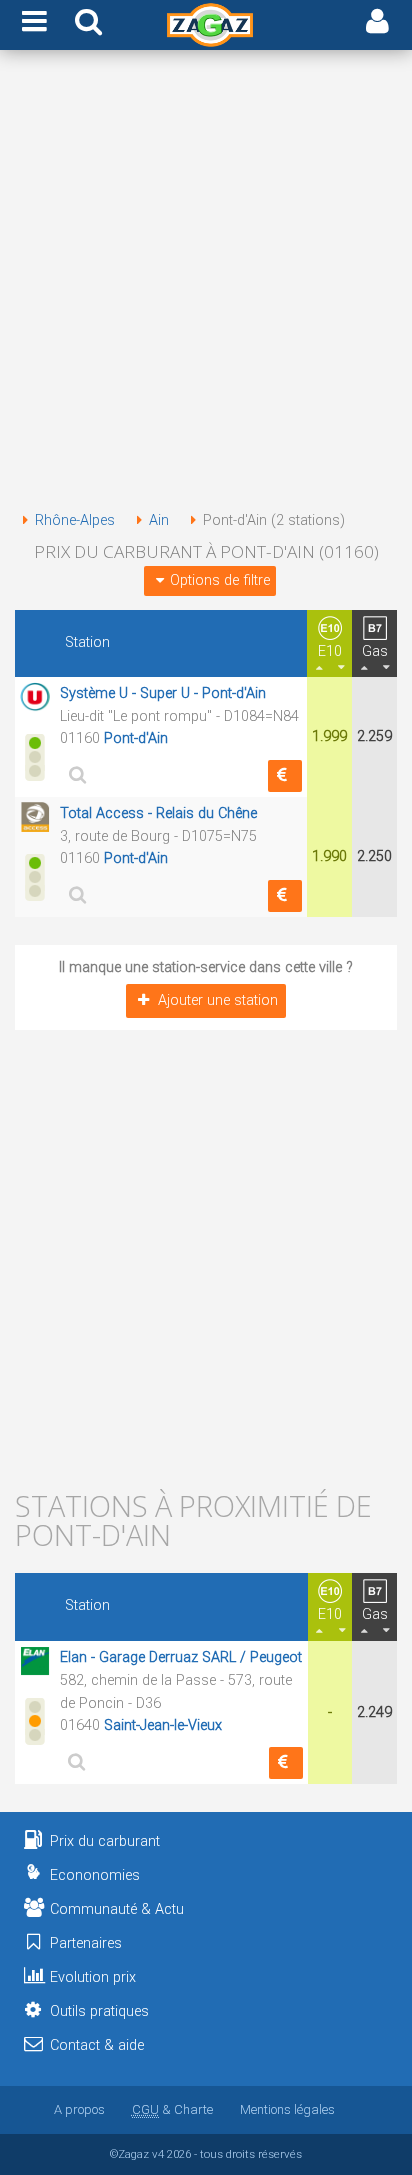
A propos (79, 2109)
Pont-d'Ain (136, 738)
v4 (158, 2154)
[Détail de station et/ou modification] (74, 774)
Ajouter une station (218, 1000)
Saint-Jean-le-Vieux (163, 1725)
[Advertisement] (206, 284)
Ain (159, 520)
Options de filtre (220, 580)
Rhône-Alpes (75, 520)
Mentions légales (287, 2109)
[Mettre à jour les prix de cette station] (285, 776)
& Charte (172, 2109)
